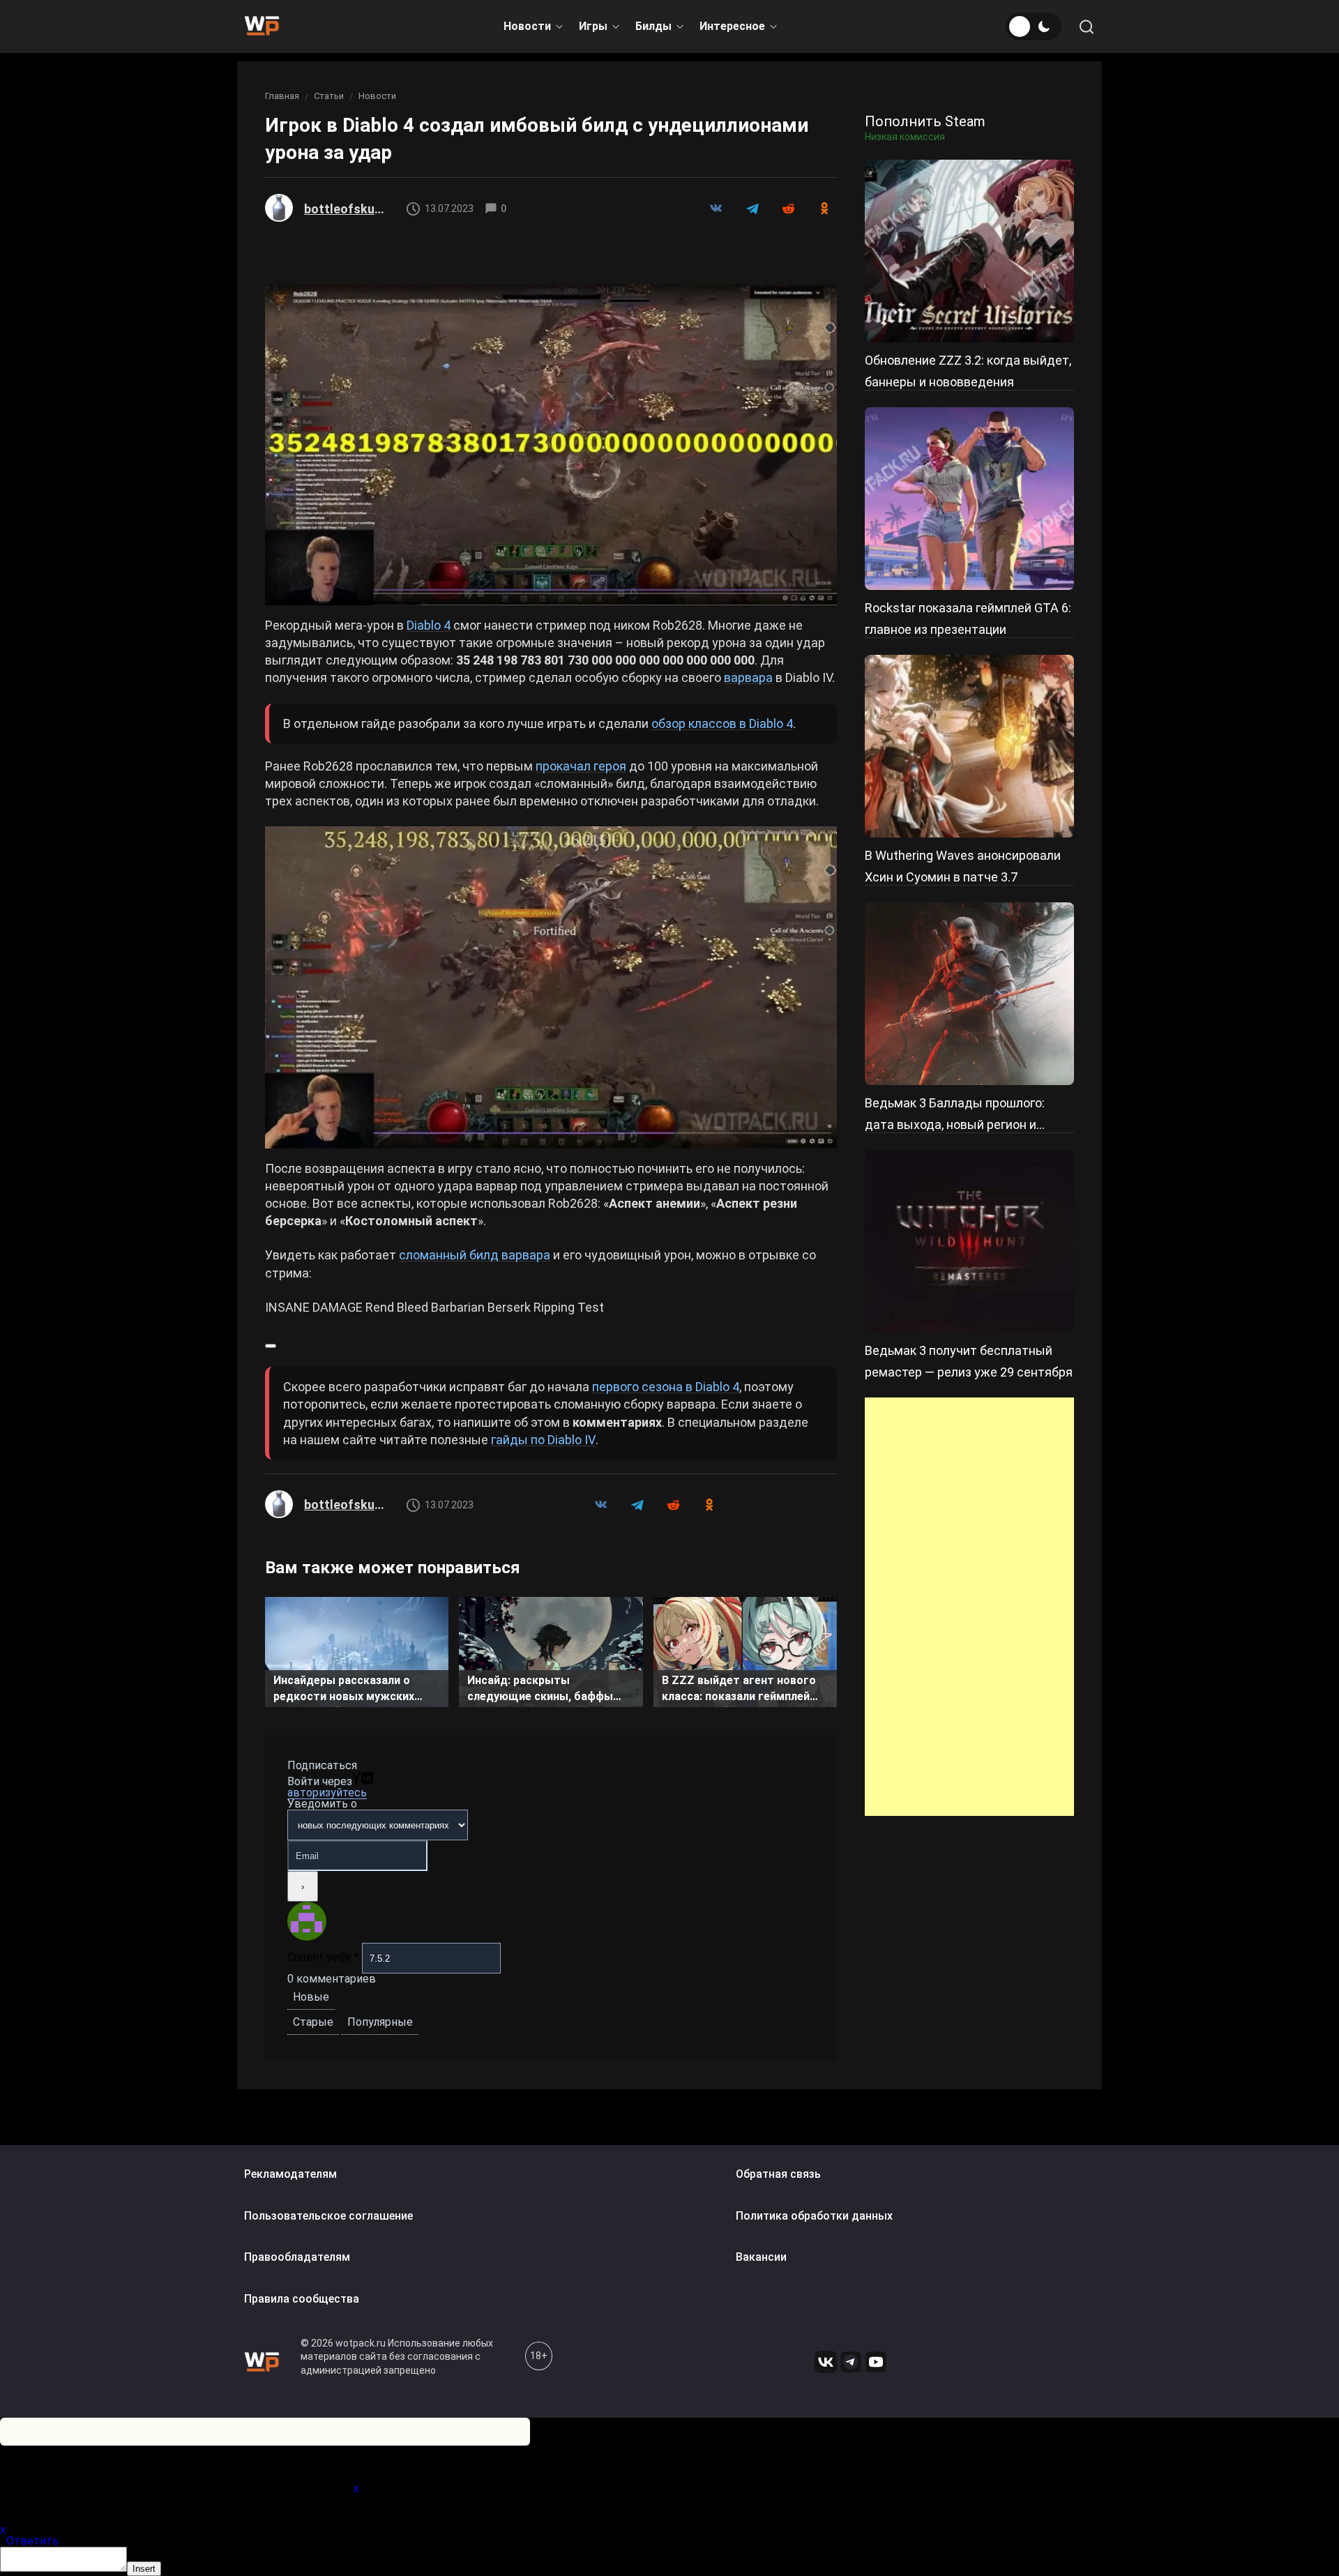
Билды (653, 26)
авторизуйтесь (327, 1793)
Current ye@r (323, 1957)
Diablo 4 (429, 625)
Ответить (32, 2541)
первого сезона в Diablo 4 (666, 1387)
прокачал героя (581, 766)
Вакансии (761, 2258)
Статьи (329, 96)
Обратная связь (778, 2174)
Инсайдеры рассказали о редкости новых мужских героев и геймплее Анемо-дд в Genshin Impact (353, 1690)
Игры (593, 26)
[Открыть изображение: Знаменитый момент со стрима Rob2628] (551, 987)
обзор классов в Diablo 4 (722, 723)
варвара (748, 677)
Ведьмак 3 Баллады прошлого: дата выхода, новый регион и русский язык (955, 1124)
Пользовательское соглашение (328, 2216)
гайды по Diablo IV (543, 1440)
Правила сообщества (302, 2299)
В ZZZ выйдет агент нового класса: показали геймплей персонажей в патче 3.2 (739, 1690)
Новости (527, 26)
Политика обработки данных (814, 2216)
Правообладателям (297, 2258)
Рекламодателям (290, 2174)
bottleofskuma (346, 209)
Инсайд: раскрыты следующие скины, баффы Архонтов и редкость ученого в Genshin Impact (550, 1690)
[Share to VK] (716, 209)
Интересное (732, 26)
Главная (282, 96)
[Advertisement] (969, 1607)
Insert (144, 2569)
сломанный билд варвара (475, 1255)
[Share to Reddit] (788, 209)
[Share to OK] (824, 209)
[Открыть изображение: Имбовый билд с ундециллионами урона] (551, 445)
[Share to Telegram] (752, 209)
